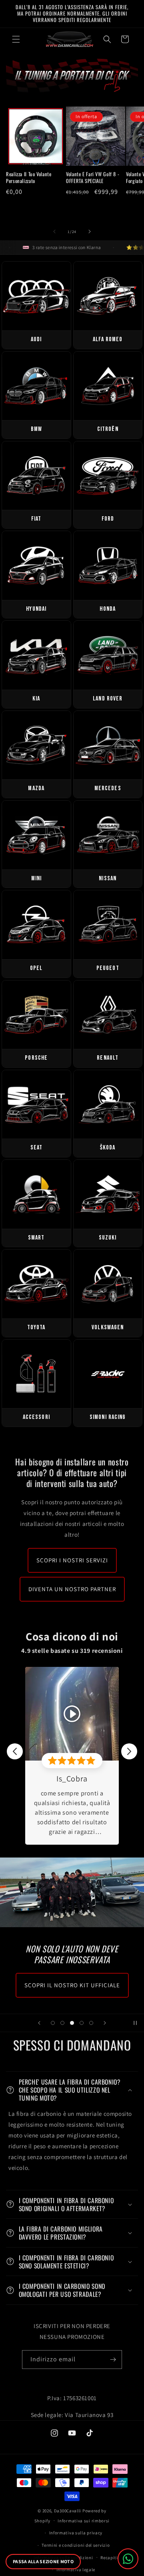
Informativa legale (76, 2570)
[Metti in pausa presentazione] (135, 2023)
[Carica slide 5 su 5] (91, 2023)
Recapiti (109, 2558)
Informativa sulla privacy (76, 2533)
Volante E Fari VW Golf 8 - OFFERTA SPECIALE (93, 177)
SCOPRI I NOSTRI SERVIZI (72, 1560)
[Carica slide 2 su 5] (62, 2023)
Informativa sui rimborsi (84, 2521)
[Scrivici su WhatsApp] (128, 2559)
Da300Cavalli (68, 2511)
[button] (16, 39)
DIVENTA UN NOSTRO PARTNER (72, 1589)
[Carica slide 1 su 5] (53, 2023)
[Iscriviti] (113, 2360)
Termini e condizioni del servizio (76, 2545)
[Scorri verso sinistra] (54, 231)
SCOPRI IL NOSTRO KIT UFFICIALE (72, 1985)
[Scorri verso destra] (90, 231)
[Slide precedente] (39, 2023)
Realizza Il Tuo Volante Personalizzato (29, 177)
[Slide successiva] (105, 2023)
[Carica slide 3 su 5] (72, 2023)
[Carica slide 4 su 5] (82, 2023)
